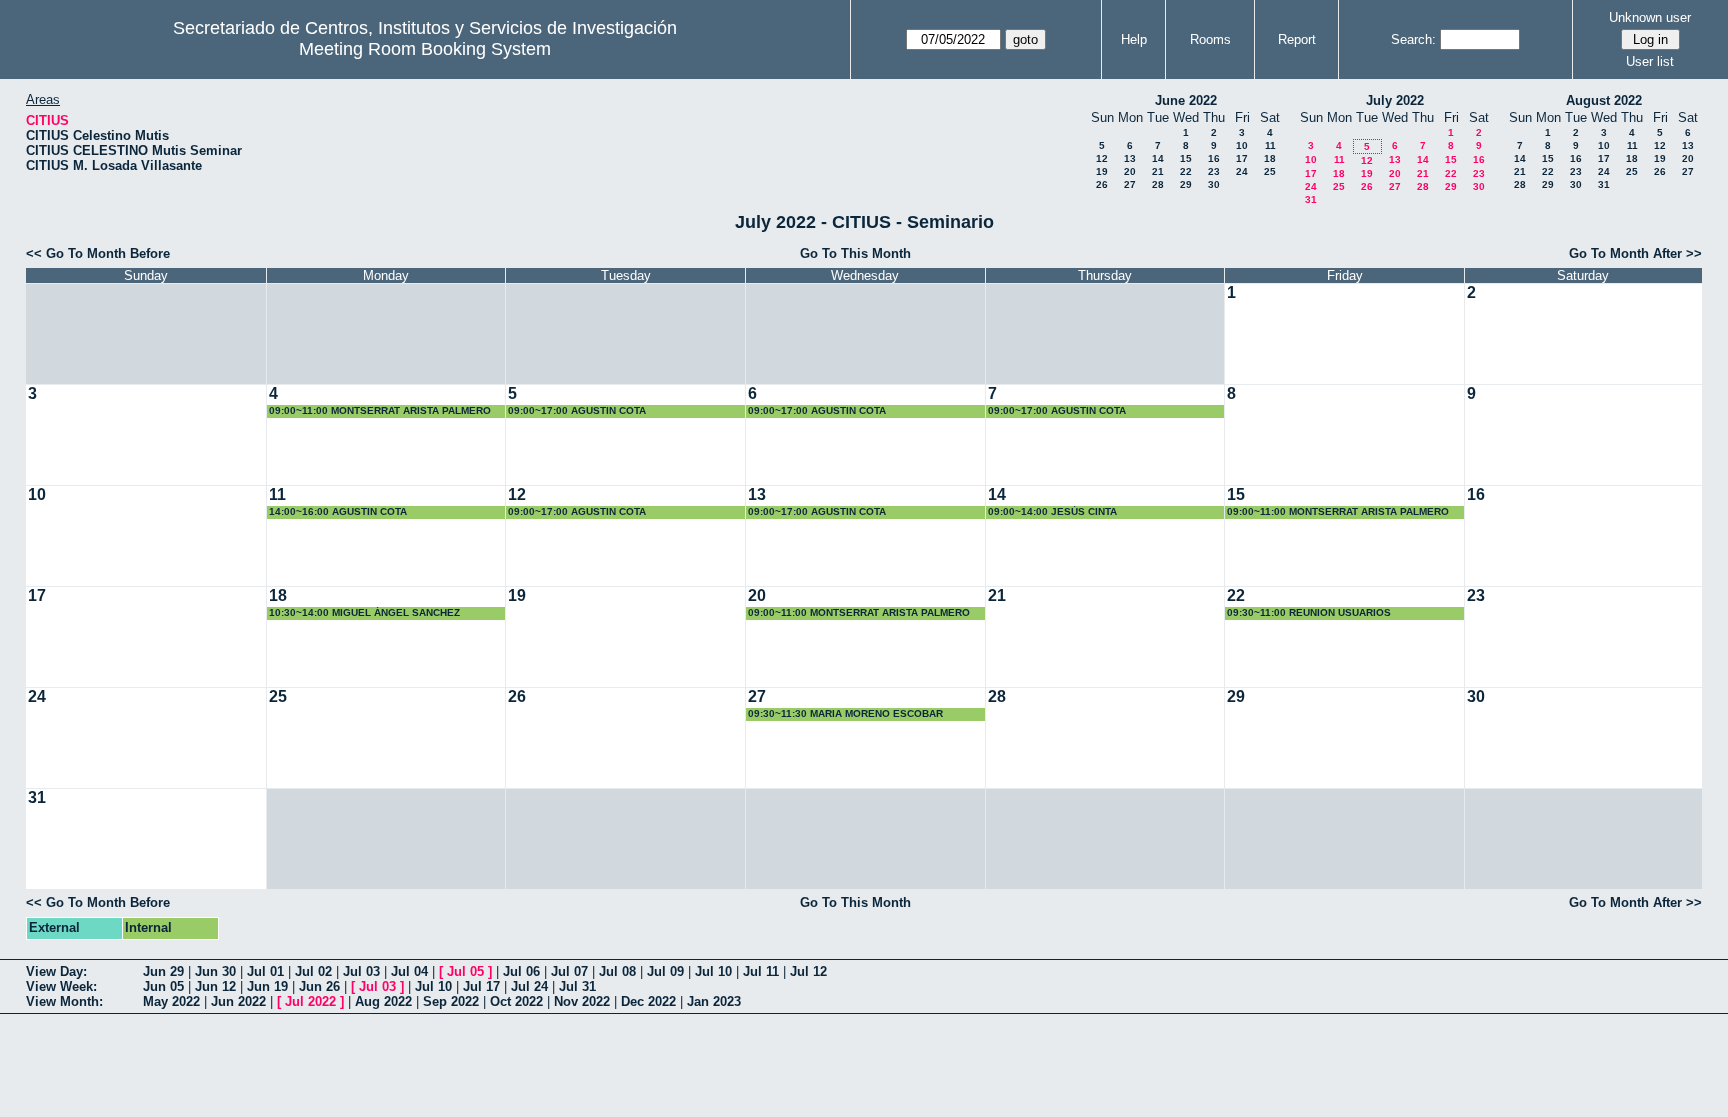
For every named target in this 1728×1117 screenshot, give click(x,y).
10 (1242, 145)
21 (1158, 171)
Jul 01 (265, 971)
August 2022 (1604, 100)
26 (1102, 184)
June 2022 (1186, 100)
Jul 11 (761, 971)
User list (1650, 61)
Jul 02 (313, 971)
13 (1130, 158)
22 (1186, 171)
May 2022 (171, 1001)
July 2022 (1395, 100)
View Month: (64, 1001)
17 (1242, 158)
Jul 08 (617, 971)
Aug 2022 (383, 1001)
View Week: (61, 986)
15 (1186, 158)
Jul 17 (481, 986)
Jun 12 (215, 986)
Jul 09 (665, 971)
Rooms (1210, 39)
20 (1130, 171)
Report (1297, 39)
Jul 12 (808, 971)
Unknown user (1650, 17)
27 (1130, 184)
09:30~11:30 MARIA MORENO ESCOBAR (845, 713)
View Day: (56, 971)
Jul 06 (521, 971)
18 (1270, 158)
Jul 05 (465, 971)
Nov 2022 (582, 1001)
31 (1311, 199)
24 (1242, 171)
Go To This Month (855, 253)
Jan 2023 (714, 1001)
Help (1134, 39)
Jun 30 (215, 971)
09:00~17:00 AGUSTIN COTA (577, 410)
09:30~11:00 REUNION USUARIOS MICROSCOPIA (1309, 613)
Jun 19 (267, 986)
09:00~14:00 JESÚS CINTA (1052, 511)
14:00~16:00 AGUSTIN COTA (338, 511)
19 (1102, 171)
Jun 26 (319, 986)
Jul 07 (569, 971)
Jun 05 (163, 986)
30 (1214, 184)
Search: (1413, 39)
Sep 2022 (451, 1001)
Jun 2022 (238, 1001)
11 (1270, 145)
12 (1102, 158)
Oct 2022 (516, 1001)
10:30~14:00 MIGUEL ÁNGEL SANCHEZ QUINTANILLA (364, 613)
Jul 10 (713, 971)
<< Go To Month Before (98, 253)
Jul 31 (577, 986)
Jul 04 (409, 971)
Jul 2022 (310, 1001)
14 (1158, 158)
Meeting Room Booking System (425, 49)
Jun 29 (163, 971)
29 (1186, 184)
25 (1270, 171)
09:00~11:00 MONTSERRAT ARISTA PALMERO (380, 410)
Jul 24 (529, 986)
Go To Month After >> (1635, 253)
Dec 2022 (648, 1001)
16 (1214, 158)
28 (1158, 184)
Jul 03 (361, 971)
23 (1214, 171)
